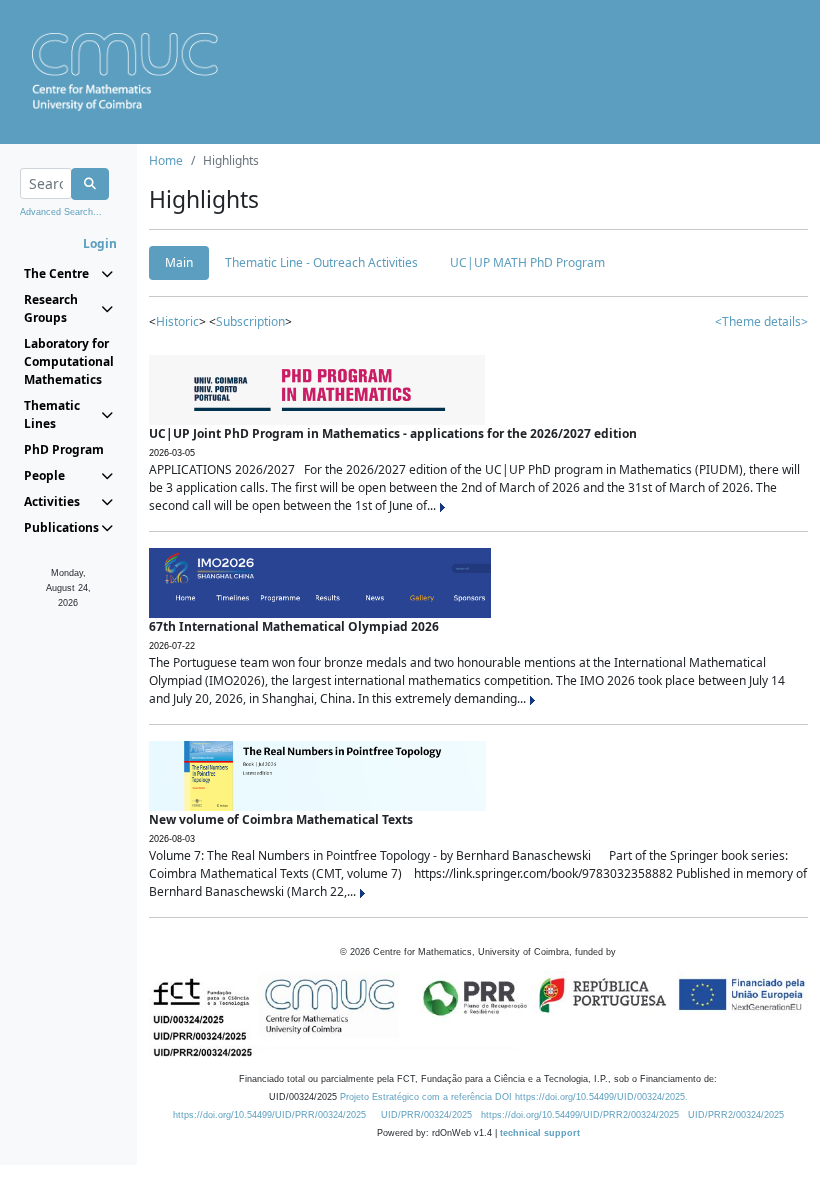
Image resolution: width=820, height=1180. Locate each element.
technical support (540, 1133)
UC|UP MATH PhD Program (527, 262)
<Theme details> (761, 321)
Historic (177, 321)
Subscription (250, 321)
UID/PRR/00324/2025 (426, 1115)
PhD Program (64, 449)
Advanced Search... (61, 212)
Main (179, 262)
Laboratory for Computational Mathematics (68, 361)
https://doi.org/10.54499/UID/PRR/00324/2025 (269, 1115)
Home (166, 160)
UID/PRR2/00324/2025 (736, 1115)
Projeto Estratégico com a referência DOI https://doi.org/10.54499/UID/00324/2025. (514, 1097)
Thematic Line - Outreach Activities (321, 262)
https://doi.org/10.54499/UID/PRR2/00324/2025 (580, 1115)
